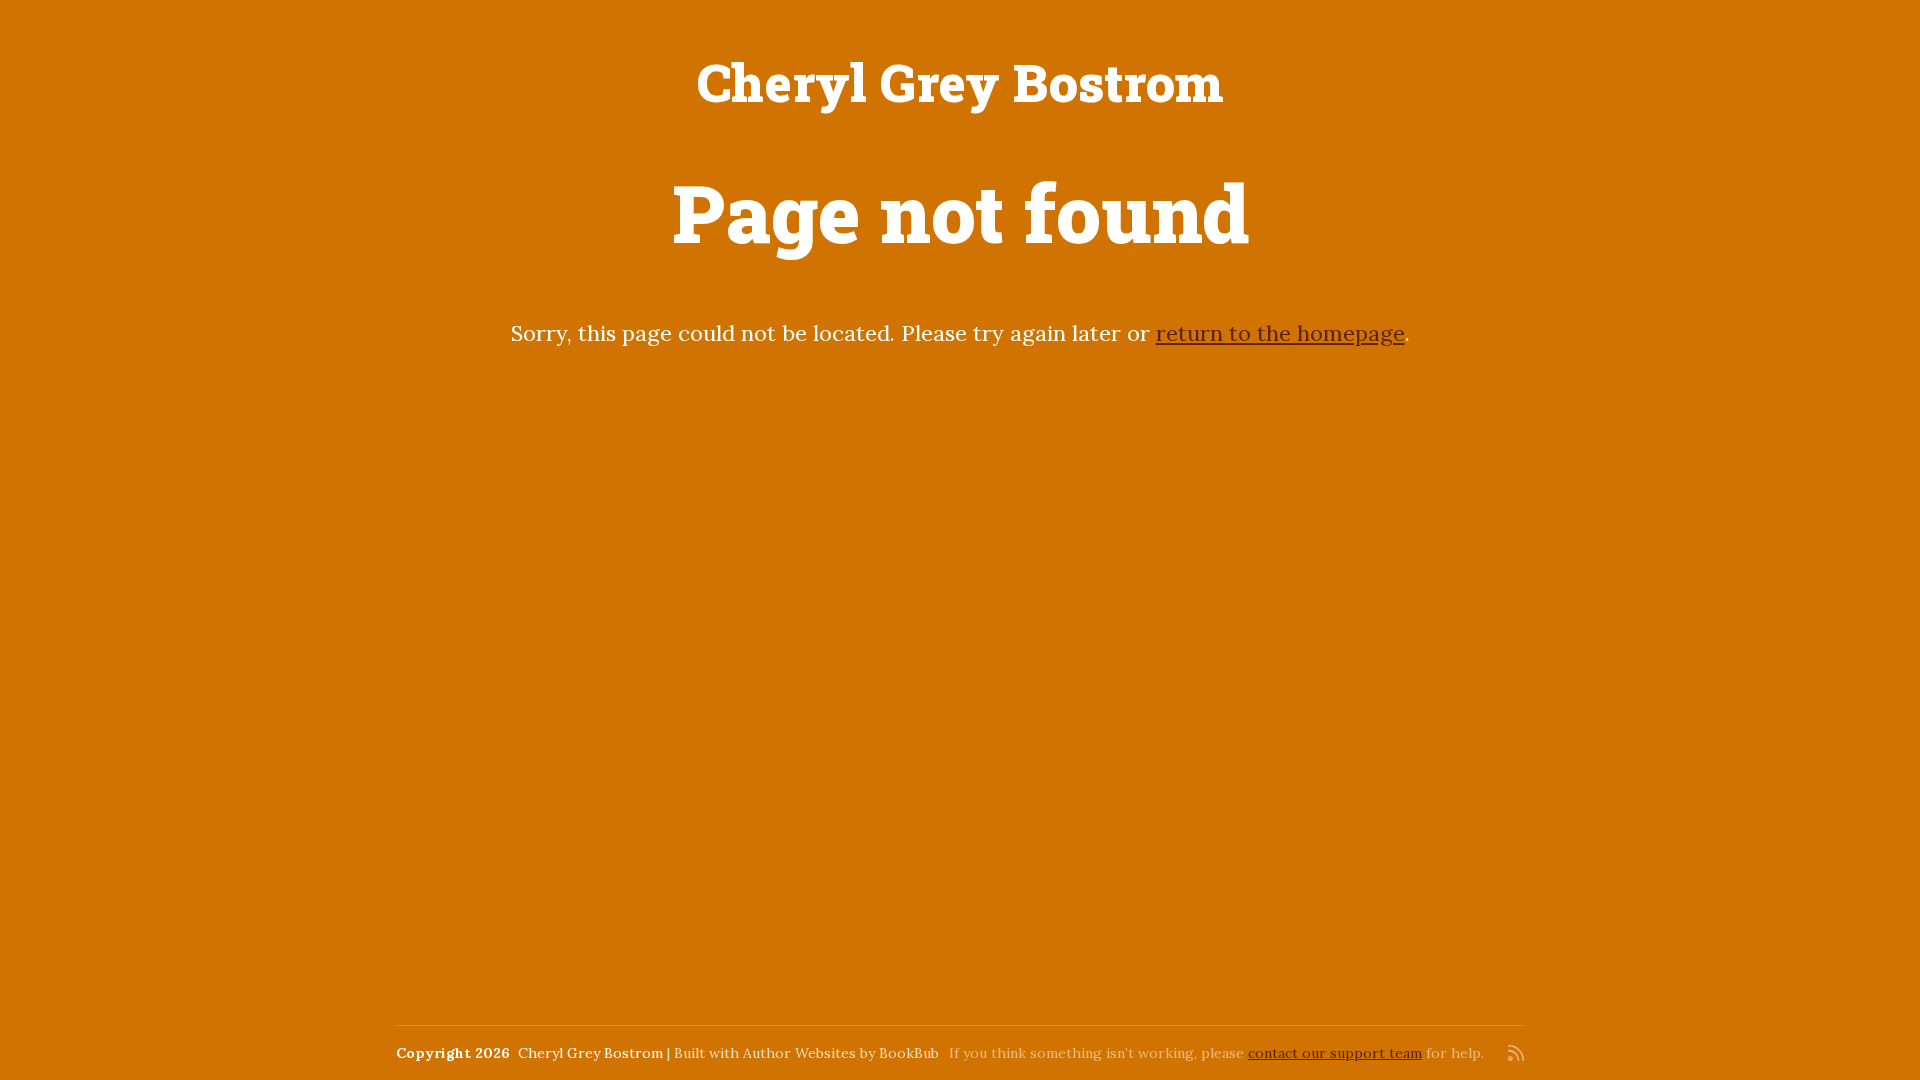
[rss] (1516, 1053)
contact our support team (1335, 1053)
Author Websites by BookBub (841, 1053)
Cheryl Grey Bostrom (960, 82)
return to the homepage (1280, 333)
